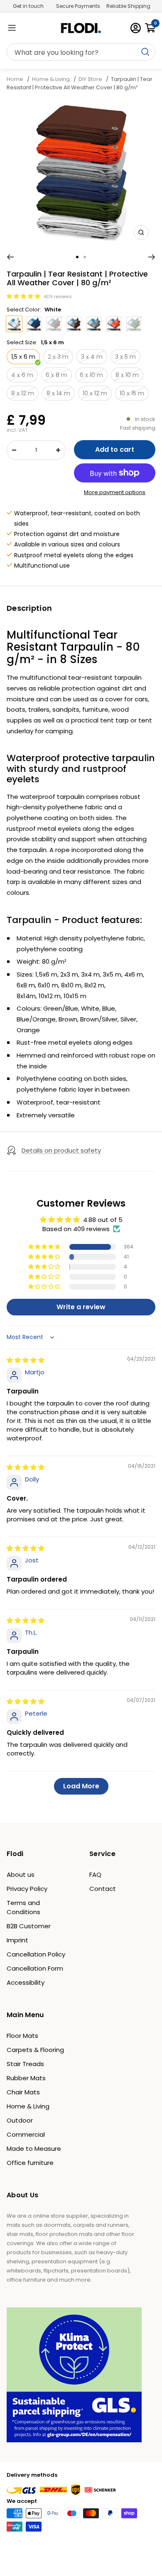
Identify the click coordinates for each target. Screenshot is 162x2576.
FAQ (95, 1874)
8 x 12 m (23, 393)
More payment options (115, 492)
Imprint (17, 1940)
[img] (26, 1360)
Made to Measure (34, 2149)
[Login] (136, 28)
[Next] (152, 257)
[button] (24, 296)
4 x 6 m (22, 375)
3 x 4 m (92, 357)
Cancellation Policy (36, 1954)
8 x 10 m (127, 375)
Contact (103, 1889)
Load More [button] (81, 1786)
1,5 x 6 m (23, 357)
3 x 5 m (125, 357)
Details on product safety (61, 1150)
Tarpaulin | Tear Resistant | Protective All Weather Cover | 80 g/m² (80, 83)
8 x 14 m (58, 393)
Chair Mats (23, 2092)
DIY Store (90, 79)
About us (21, 1874)
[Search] (81, 52)
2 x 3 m (58, 357)
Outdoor (20, 2120)
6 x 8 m (56, 375)
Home (16, 79)
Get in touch (28, 6)
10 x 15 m (132, 393)
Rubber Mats (26, 2078)
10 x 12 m (95, 393)
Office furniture (30, 2163)
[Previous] (10, 257)
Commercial (26, 2134)
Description (29, 608)
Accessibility (26, 1982)
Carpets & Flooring (35, 2050)
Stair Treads (25, 2064)
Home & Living (51, 79)
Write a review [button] (81, 1307)
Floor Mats (22, 2036)
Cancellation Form (35, 1968)
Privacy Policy (27, 1889)
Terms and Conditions (23, 1907)
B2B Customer (29, 1926)
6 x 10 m (91, 375)
